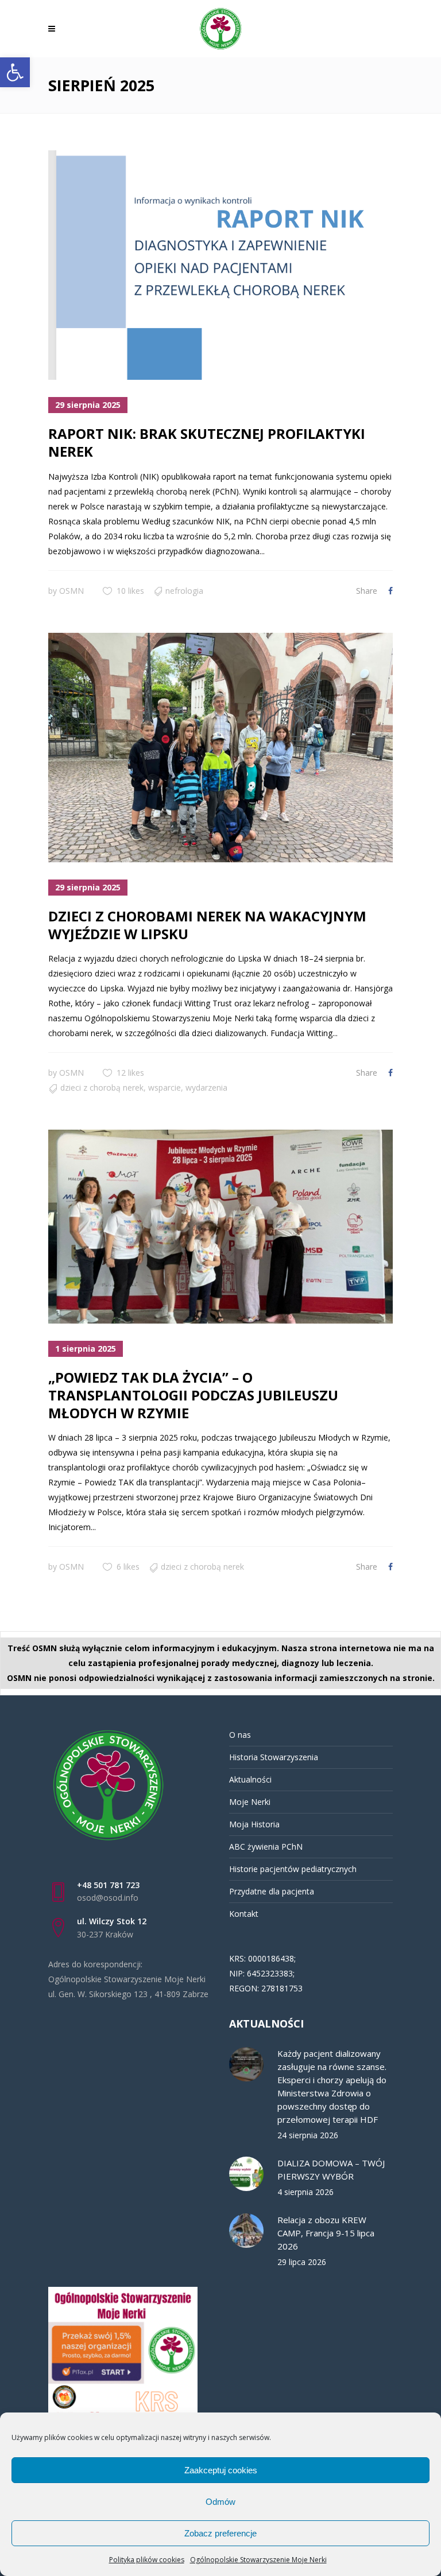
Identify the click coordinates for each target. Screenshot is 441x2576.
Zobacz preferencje (220, 2533)
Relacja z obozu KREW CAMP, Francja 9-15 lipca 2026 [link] (326, 2233)
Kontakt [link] (244, 1914)
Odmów (220, 2502)
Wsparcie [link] (165, 1087)
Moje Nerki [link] (250, 1802)
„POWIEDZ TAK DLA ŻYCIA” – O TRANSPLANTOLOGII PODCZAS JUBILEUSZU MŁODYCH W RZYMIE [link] (193, 1395)
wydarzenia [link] (206, 1087)
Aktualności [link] (250, 1779)
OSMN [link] (71, 591)
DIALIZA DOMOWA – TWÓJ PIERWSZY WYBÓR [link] (331, 2170)
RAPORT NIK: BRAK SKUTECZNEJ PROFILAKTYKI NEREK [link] (207, 442)
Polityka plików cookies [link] (147, 2560)
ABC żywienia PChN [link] (266, 1847)
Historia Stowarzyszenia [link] (274, 1757)
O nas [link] (240, 1735)
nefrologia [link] (184, 591)
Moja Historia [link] (254, 1824)
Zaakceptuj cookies (221, 2470)
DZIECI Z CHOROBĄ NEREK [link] (102, 1087)
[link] (15, 72)
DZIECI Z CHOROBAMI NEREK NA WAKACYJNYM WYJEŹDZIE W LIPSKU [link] (207, 925)
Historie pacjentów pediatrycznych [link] (293, 1869)
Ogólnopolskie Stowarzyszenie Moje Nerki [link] (258, 2560)
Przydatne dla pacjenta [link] (272, 1891)
